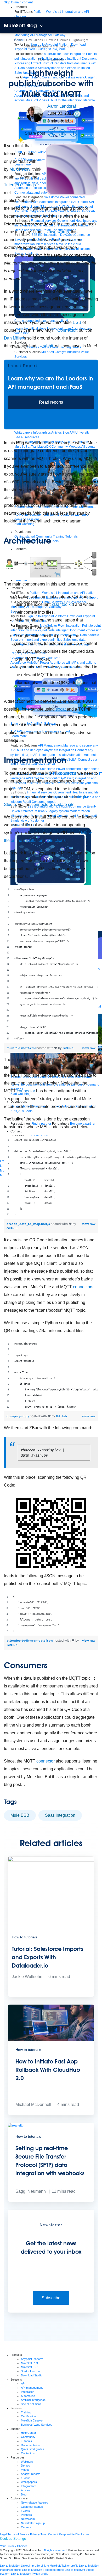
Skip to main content (18, 2)
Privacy (35, 2534)
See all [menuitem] (19, 40)
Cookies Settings (13, 2539)
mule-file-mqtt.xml (21, 1048)
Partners (26, 2515)
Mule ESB (20, 1815)
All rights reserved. (55, 2550)
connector (67, 773)
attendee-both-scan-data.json (30, 1640)
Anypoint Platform (32, 2359)
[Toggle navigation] (42, 26)
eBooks (26, 2478)
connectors (83, 1287)
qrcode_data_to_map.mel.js (29, 1224)
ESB (77, 322)
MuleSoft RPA (30, 2363)
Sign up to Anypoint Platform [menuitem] (50, 45)
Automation (28, 2396)
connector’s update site (53, 805)
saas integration (60, 1815)
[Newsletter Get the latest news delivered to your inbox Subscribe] (51, 2312)
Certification (28, 2416)
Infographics (29, 2486)
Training (26, 2412)
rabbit (48, 346)
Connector (67, 330)
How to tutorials (51, 59)
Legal (3, 2534)
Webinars (27, 2462)
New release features (35, 2503)
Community (28, 2437)
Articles (26, 2490)
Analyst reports (31, 2474)
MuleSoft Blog (20, 26)
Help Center (29, 2433)
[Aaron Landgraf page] (35, 114)
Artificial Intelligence (33, 2400)
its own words (56, 232)
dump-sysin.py (18, 1416)
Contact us (28, 2453)
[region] (51, 964)
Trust (44, 2534)
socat (61, 709)
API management (32, 2388)
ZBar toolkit (62, 604)
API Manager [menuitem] (39, 35)
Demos (25, 2466)
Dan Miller (13, 338)
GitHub (68, 1048)
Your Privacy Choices (14, 2546)
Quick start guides (33, 2449)
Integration (28, 2392)
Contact (53, 2534)
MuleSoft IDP (29, 2367)
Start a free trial (31, 2371)
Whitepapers (29, 2482)
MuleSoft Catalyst (32, 2420)
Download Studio (32, 2375)
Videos (25, 2470)
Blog (24, 2494)
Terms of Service (18, 2534)
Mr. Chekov (20, 169)
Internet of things (21, 185)
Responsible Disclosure (74, 2534)
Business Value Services (37, 2425)
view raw (89, 1048)
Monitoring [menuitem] (22, 35)
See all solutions (31, 2404)
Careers (26, 2527)
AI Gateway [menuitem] (57, 35)
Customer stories (32, 2507)
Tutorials (26, 2441)
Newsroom (28, 2519)
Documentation (30, 2445)
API (23, 2383)
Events (25, 2511)
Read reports (51, 402)
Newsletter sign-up (33, 2523)
